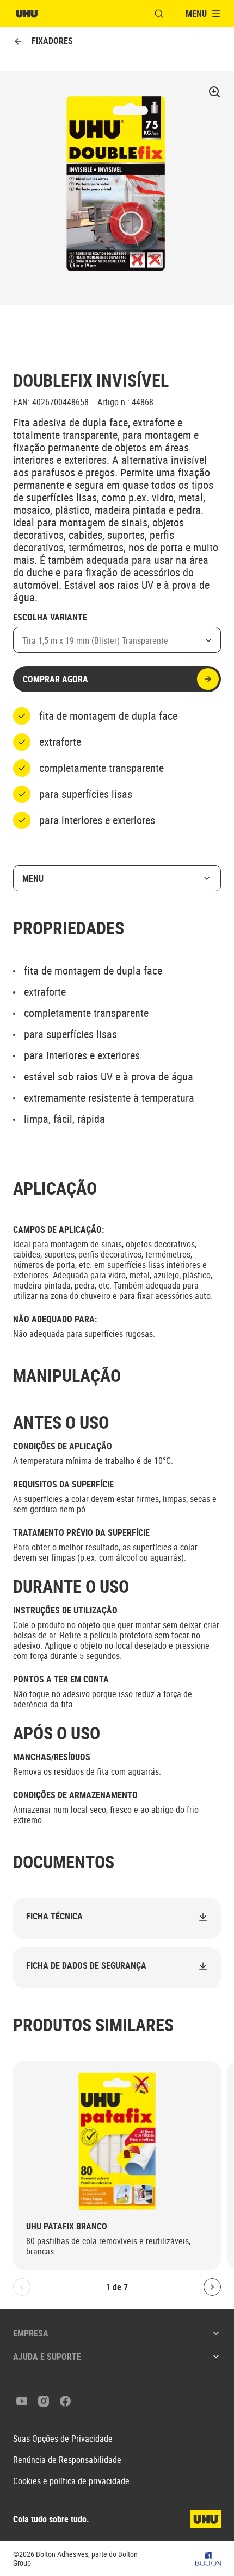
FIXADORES (52, 41)
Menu (33, 878)
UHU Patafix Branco (67, 2226)
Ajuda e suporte (47, 2357)
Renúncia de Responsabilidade (67, 2460)
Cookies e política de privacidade (71, 2481)
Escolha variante (50, 618)
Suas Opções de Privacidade (63, 2439)
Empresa (31, 2333)
